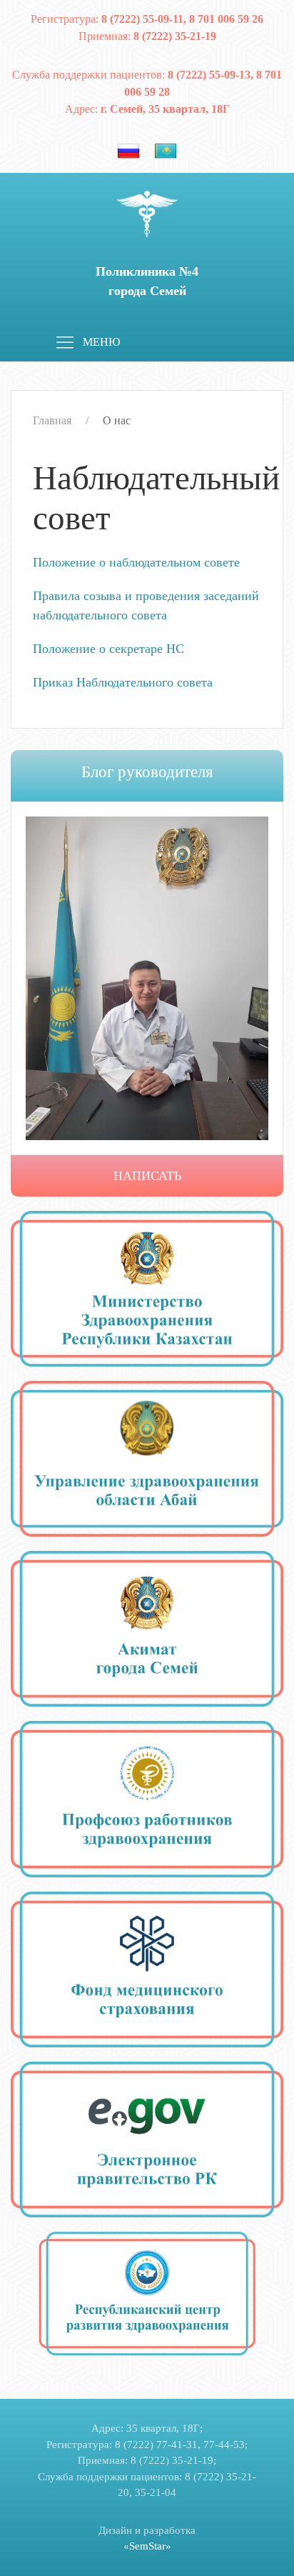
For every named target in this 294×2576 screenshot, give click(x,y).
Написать (147, 1176)
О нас (117, 420)
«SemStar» (147, 2546)
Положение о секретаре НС (108, 649)
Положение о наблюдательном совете (136, 562)
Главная (52, 420)
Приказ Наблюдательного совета (123, 682)
